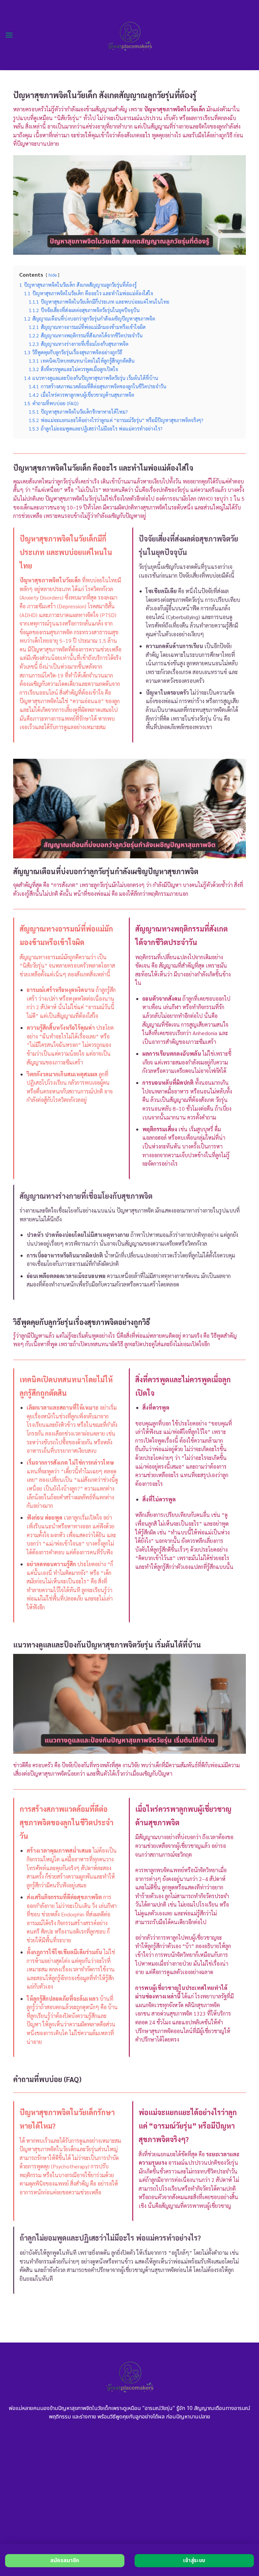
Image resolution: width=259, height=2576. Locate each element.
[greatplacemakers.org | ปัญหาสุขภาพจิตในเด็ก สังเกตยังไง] (130, 35)
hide (53, 275)
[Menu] (9, 35)
